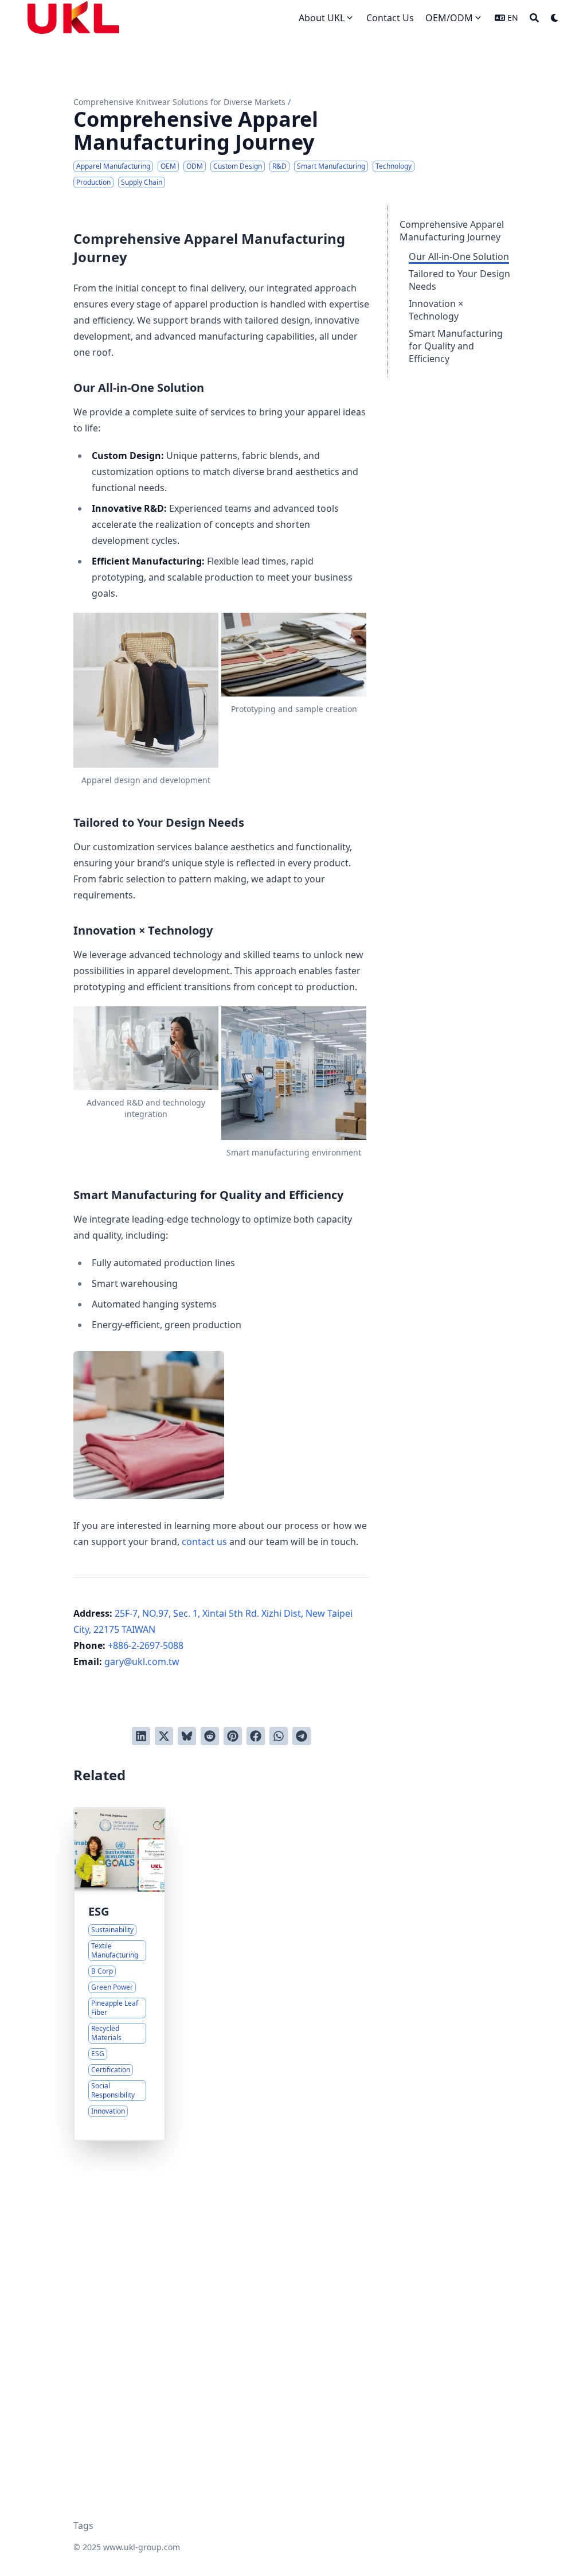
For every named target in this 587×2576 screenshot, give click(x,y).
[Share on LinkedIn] (141, 1736)
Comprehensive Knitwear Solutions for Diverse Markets (179, 102)
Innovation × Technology (436, 310)
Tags (83, 2526)
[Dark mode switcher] (555, 18)
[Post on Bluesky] (187, 1736)
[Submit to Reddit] (210, 1736)
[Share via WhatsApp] (279, 1736)
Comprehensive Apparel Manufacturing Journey (452, 231)
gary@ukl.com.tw (142, 1661)
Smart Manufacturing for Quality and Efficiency (456, 346)
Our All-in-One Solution (459, 256)
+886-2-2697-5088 (146, 1645)
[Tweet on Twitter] (164, 1736)
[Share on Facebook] (256, 1736)
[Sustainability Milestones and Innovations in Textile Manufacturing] (120, 1974)
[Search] (534, 18)
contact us (204, 1542)
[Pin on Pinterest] (233, 1736)
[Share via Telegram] (302, 1736)
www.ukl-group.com (142, 2547)
